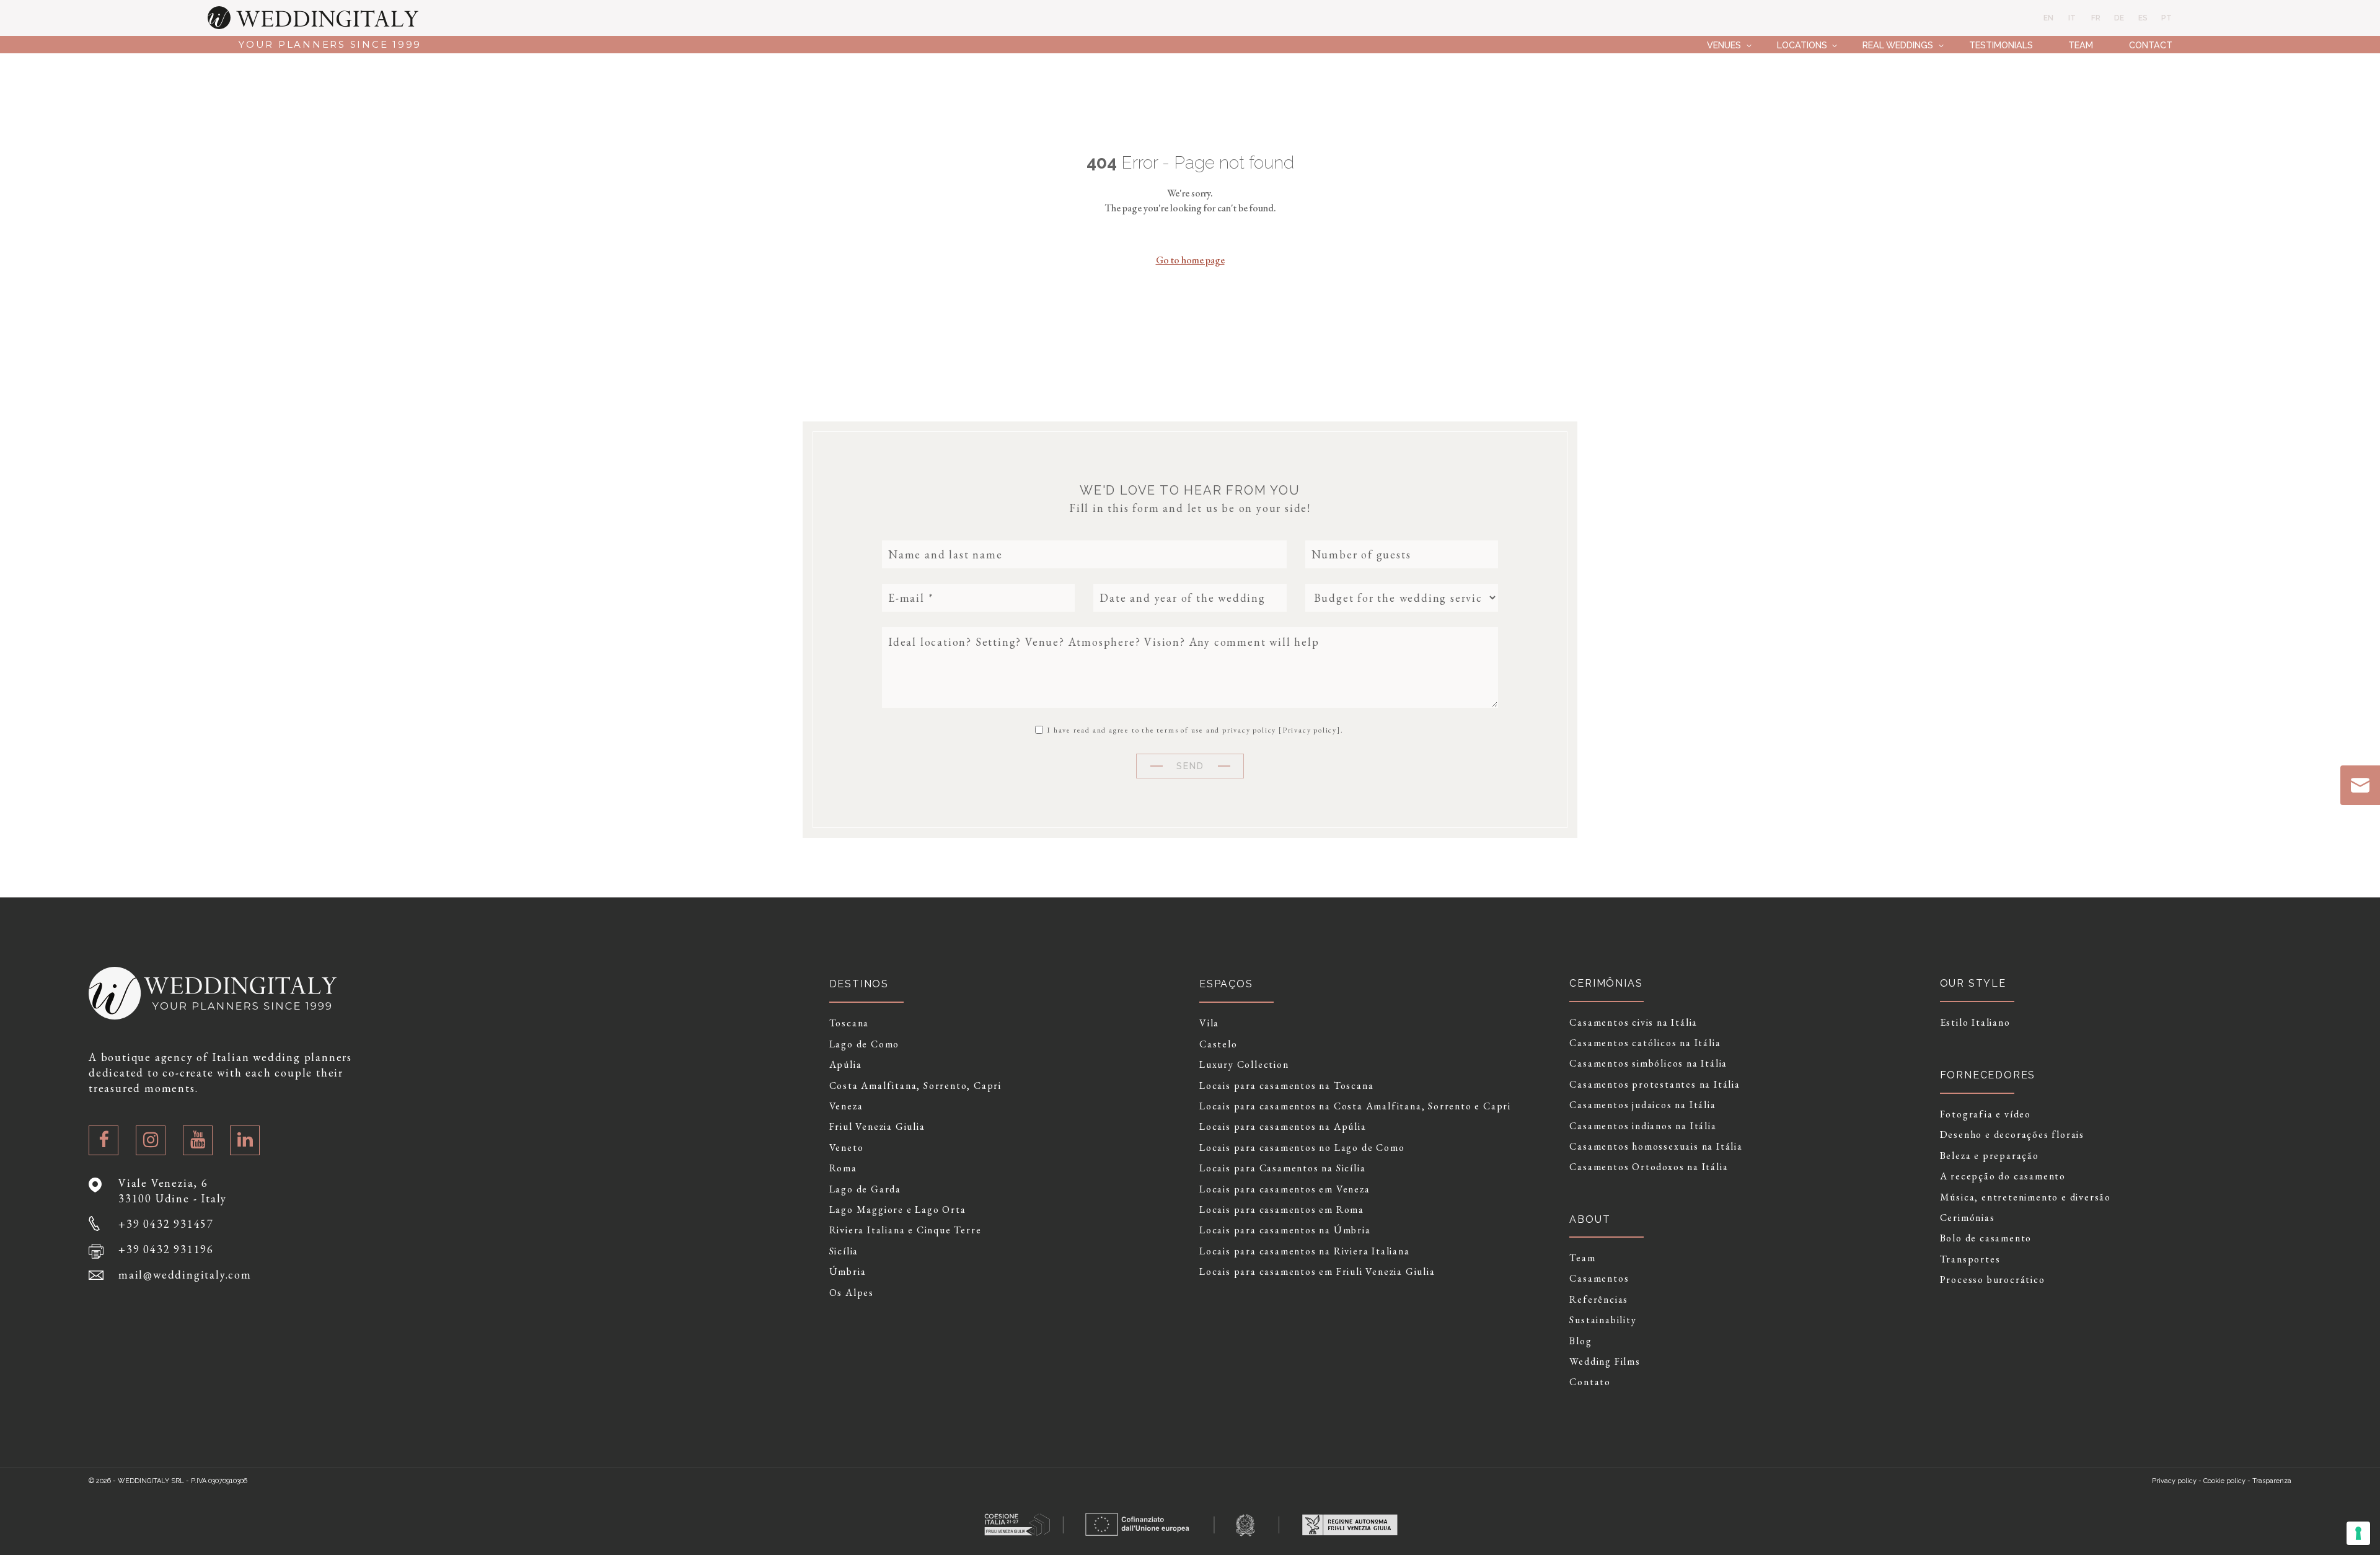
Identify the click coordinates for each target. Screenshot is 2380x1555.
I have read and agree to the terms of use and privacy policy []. (1194, 729)
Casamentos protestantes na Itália (1655, 1085)
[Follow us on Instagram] (151, 1140)
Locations (1802, 45)
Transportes (1970, 1259)
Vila (1209, 1023)
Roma (843, 1168)
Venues (1724, 45)
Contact (2151, 45)
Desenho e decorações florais (2012, 1135)
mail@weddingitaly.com (185, 1275)
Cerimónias (1968, 1218)
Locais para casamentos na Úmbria (1285, 1230)
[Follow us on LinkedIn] (245, 1140)
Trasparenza (2272, 1481)
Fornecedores (1988, 1075)
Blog (1580, 1341)
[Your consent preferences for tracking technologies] (2358, 1533)
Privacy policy (1310, 730)
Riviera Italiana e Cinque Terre (906, 1230)
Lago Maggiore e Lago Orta (898, 1210)
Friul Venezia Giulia (877, 1127)
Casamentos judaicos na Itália (1642, 1105)
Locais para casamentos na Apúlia (1283, 1127)
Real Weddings (1898, 45)
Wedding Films (1605, 1362)
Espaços (1226, 984)
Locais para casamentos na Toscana (1286, 1086)
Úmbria (848, 1272)
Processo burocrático (1993, 1280)
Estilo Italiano (1975, 1023)
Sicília (844, 1251)
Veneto (847, 1148)
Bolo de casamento (1986, 1238)
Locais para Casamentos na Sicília (1282, 1168)
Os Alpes (852, 1293)
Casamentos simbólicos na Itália (1648, 1064)
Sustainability (1603, 1320)
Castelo (1219, 1044)
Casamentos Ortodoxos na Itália (1649, 1167)
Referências (1599, 1300)
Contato (1590, 1382)
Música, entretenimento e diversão (2025, 1197)
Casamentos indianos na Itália (1643, 1126)
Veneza (846, 1106)
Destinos (859, 984)
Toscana (849, 1023)
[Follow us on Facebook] (104, 1140)
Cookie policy (2224, 1481)
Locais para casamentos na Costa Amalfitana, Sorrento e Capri (1355, 1106)
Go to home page (1190, 260)
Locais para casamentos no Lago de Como (1302, 1148)
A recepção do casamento (2003, 1176)
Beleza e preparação (1990, 1156)
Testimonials (2001, 45)
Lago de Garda (865, 1189)
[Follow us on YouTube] (198, 1140)
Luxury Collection (1244, 1065)
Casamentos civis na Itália (1633, 1023)
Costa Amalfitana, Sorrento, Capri (915, 1086)
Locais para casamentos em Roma (1282, 1210)
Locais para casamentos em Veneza (1285, 1189)
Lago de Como (865, 1044)
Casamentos (1599, 1279)
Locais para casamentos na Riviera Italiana (1305, 1251)
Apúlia (846, 1065)
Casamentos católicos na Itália (1645, 1043)
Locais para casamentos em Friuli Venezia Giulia (1317, 1272)
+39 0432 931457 (166, 1224)
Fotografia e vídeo (1986, 1114)
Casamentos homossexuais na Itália (1656, 1147)
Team (2081, 45)
